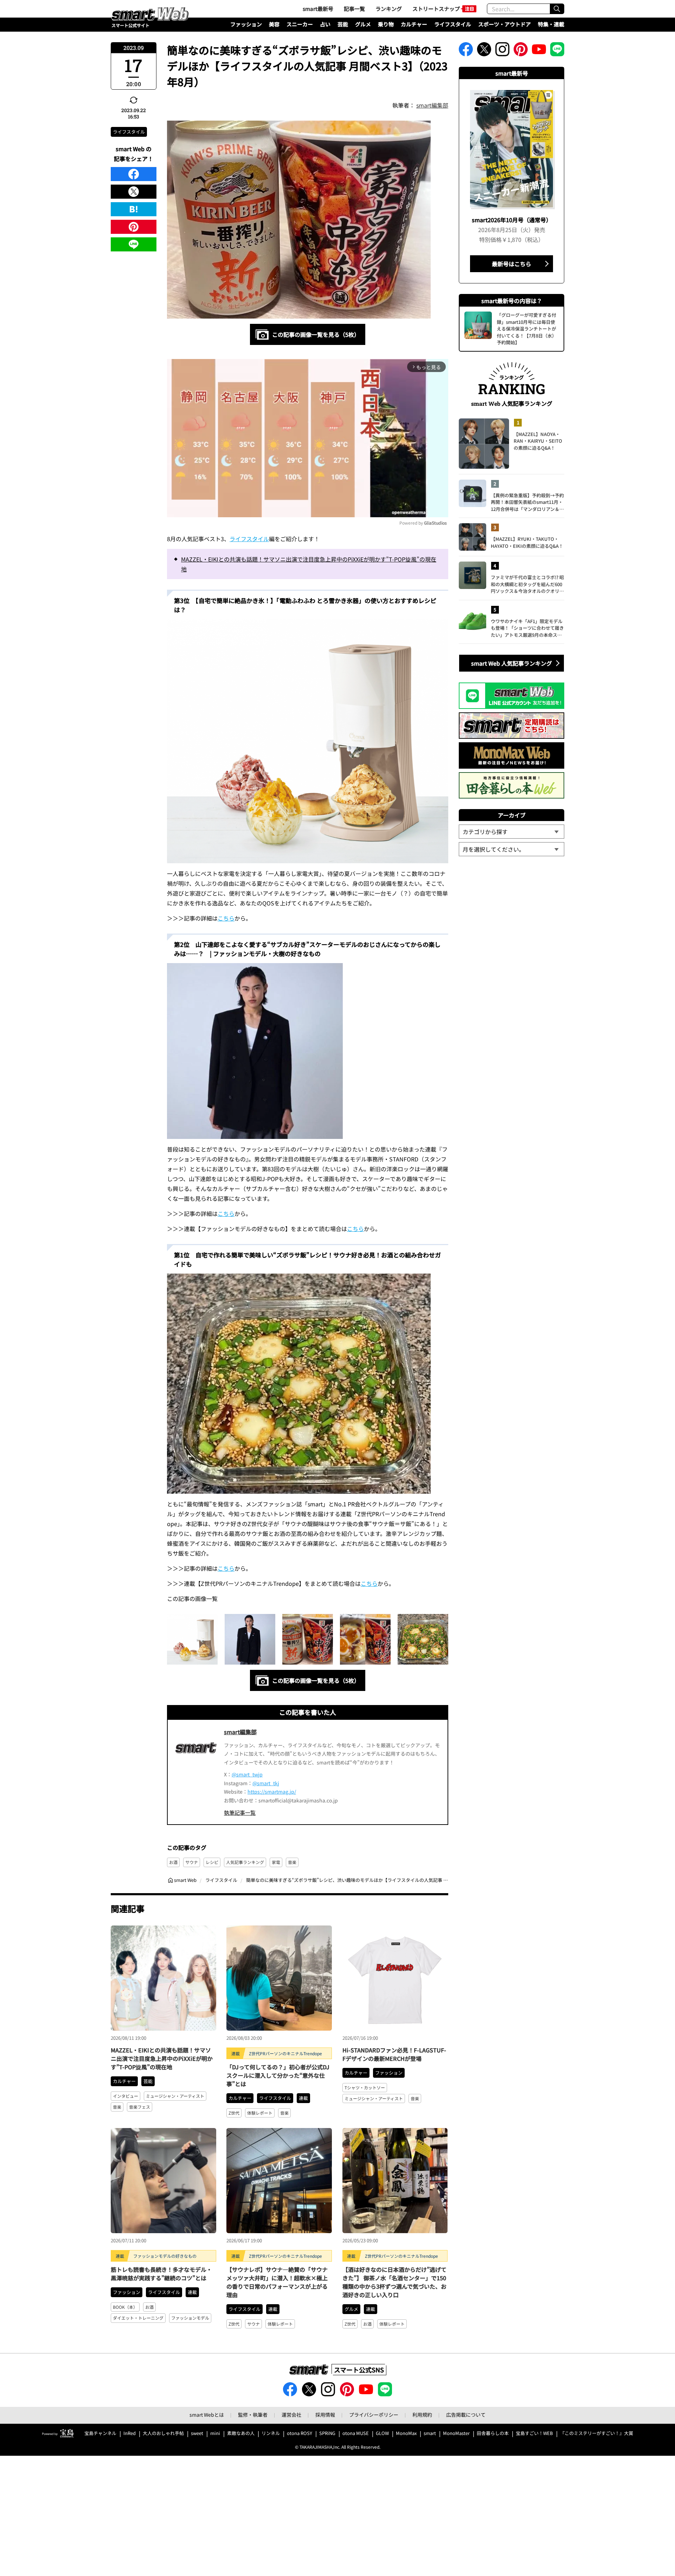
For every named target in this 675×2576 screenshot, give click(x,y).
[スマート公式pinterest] (521, 51)
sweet (197, 2433)
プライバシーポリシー (374, 2415)
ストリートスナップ (436, 9)
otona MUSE (356, 2433)
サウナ (192, 1862)
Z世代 (234, 2113)
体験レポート (260, 2113)
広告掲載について (466, 2415)
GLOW (382, 2433)
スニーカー (300, 24)
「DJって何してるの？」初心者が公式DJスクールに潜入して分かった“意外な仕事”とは (278, 2075)
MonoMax (406, 2433)
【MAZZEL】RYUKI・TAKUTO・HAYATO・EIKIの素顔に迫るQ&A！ (527, 542)
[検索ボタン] (557, 9)
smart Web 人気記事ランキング (512, 663)
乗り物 (386, 24)
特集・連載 (551, 24)
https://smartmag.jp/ (272, 1792)
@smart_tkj (266, 1783)
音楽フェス (140, 2107)
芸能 (343, 24)
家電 (276, 1862)
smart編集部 (432, 105)
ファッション (246, 24)
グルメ (363, 24)
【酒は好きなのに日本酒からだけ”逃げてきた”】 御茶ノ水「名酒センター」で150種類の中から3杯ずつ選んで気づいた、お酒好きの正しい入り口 (394, 2282)
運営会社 (291, 2415)
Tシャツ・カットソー (365, 2087)
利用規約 (422, 2415)
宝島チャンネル (100, 2433)
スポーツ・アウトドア (504, 24)
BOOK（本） (125, 2307)
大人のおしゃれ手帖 (163, 2433)
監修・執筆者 (253, 2415)
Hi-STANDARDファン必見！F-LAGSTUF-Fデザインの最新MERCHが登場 (394, 2054)
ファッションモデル (190, 2318)
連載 (303, 2098)
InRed (130, 2433)
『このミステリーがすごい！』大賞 (597, 2433)
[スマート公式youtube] (539, 51)
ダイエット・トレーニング (138, 2318)
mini (215, 2433)
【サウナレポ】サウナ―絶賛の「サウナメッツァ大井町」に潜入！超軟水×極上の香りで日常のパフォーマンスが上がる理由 (277, 2282)
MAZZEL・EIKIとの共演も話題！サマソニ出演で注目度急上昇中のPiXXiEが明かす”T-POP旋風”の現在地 (309, 564)
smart (430, 2433)
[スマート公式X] (484, 51)
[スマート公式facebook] (466, 51)
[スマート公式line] (557, 51)
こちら (226, 918)
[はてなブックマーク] (134, 209)
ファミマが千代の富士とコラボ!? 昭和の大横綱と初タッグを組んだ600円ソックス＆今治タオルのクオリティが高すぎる (527, 584)
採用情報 (325, 2415)
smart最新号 (318, 9)
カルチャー (414, 24)
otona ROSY (300, 2433)
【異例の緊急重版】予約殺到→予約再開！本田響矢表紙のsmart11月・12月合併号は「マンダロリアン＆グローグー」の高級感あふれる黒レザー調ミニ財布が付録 (527, 502)
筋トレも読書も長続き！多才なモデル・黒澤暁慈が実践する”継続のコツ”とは (161, 2274)
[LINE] (134, 244)
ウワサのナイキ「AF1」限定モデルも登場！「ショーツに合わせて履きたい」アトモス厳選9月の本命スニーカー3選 (527, 628)
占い (325, 24)
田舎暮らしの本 (493, 2433)
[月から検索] (512, 849)
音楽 (292, 1862)
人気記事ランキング (245, 1862)
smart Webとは (207, 2415)
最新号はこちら (512, 264)
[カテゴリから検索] (512, 832)
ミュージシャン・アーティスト (175, 2096)
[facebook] (134, 174)
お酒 (173, 1862)
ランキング (389, 9)
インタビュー (126, 2096)
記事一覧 (354, 9)
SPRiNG (327, 2433)
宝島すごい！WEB (534, 2433)
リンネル (271, 2433)
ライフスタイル (453, 24)
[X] (134, 192)
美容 (274, 24)
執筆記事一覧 (240, 1812)
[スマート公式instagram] (502, 51)
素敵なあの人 (241, 2433)
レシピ (212, 1862)
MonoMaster (456, 2433)
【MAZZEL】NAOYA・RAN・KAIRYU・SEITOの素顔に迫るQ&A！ (538, 441)
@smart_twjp (247, 1774)
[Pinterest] (134, 227)
